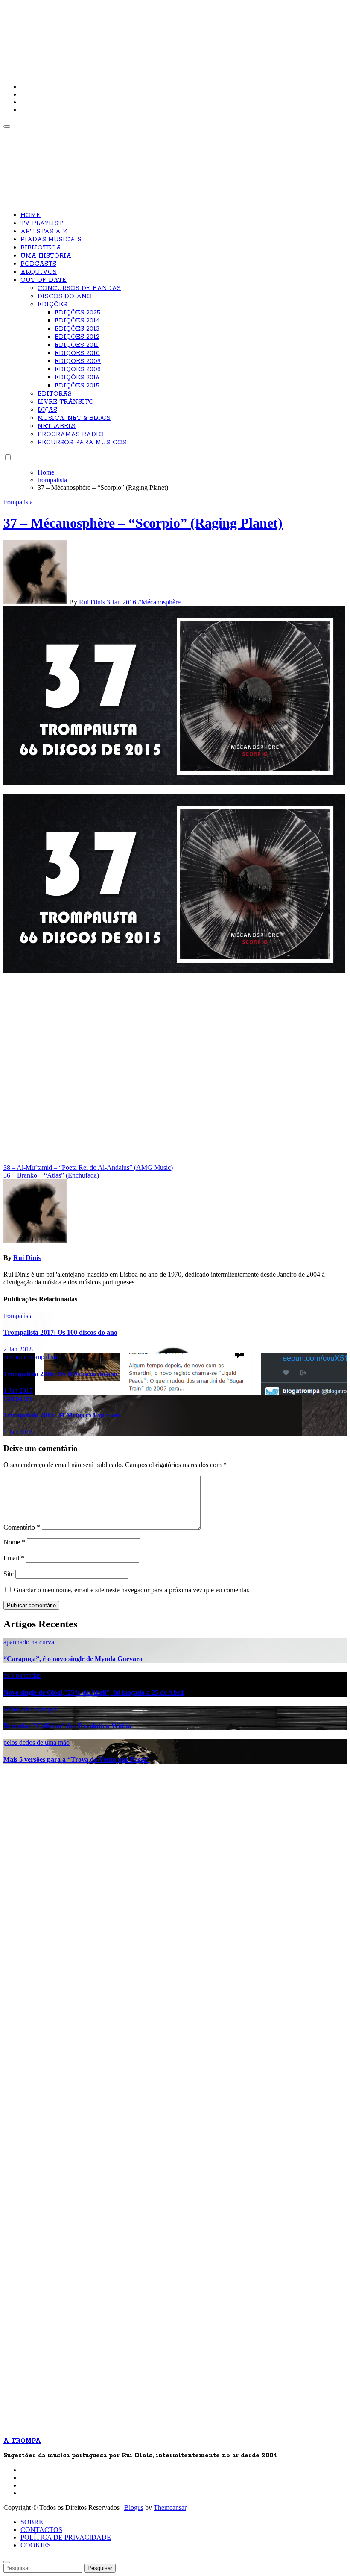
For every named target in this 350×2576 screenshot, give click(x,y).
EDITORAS (55, 394)
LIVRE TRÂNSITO (66, 402)
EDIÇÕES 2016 (77, 378)
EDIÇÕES (52, 305)
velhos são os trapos (30, 1709)
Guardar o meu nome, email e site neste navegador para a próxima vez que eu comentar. (132, 1590)
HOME (31, 215)
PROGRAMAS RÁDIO (71, 434)
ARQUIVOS (39, 272)
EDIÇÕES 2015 (77, 386)
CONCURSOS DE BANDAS (79, 288)
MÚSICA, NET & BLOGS (74, 418)
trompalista (18, 502)
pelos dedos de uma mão (36, 1742)
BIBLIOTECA (41, 248)
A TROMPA (125, 34)
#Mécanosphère (159, 602)
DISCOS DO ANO (65, 296)
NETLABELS (57, 426)
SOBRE (32, 2522)
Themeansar (170, 2507)
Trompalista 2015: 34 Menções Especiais (61, 1415)
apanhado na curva (29, 1642)
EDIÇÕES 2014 (77, 321)
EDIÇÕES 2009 (78, 361)
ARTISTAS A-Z (44, 232)
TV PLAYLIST (42, 223)
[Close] (7, 2562)
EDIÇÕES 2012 (77, 337)
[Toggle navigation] (7, 126)
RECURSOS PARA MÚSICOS (82, 443)
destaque (16, 1357)
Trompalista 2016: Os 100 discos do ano (60, 1374)
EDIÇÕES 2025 (77, 313)
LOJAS (47, 410)
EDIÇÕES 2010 (77, 353)
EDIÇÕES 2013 (77, 329)
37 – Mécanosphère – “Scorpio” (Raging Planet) (143, 523)
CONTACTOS (41, 2530)
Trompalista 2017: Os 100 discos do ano (60, 1332)
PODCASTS (38, 264)
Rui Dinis (93, 602)
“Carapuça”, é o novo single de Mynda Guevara (73, 1659)
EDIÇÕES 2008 (78, 369)
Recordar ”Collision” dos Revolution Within (67, 1726)
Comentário (22, 1527)
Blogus (134, 2507)
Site (9, 1574)
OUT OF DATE (44, 280)
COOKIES (36, 2545)
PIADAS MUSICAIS (51, 240)
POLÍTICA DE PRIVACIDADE (66, 2537)
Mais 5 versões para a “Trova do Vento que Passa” (77, 1760)
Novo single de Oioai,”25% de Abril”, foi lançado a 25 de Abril (93, 1692)
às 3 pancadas (22, 1675)
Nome (14, 1542)
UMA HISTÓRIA (46, 256)
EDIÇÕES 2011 (77, 345)
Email (14, 1558)
